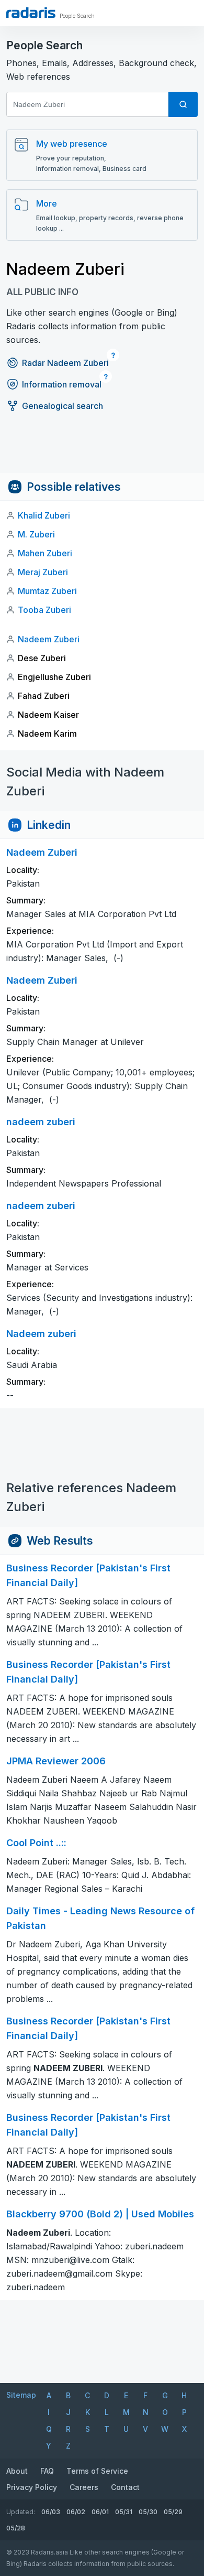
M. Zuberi (36, 534)
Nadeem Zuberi (49, 639)
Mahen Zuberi (45, 553)
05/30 (148, 2512)
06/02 (76, 2512)
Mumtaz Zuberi (47, 591)
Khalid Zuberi (44, 515)
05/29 (173, 2512)
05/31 (124, 2512)
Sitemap (21, 2395)
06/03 (51, 2512)
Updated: (21, 2512)
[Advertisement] (102, 449)
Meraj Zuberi (43, 572)
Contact (125, 2487)
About (17, 2471)
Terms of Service (97, 2471)
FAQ (47, 2471)
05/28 (16, 2528)
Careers (84, 2487)
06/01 (100, 2512)
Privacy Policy (32, 2487)
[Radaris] (31, 13)
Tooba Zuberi (44, 610)
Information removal (62, 384)
